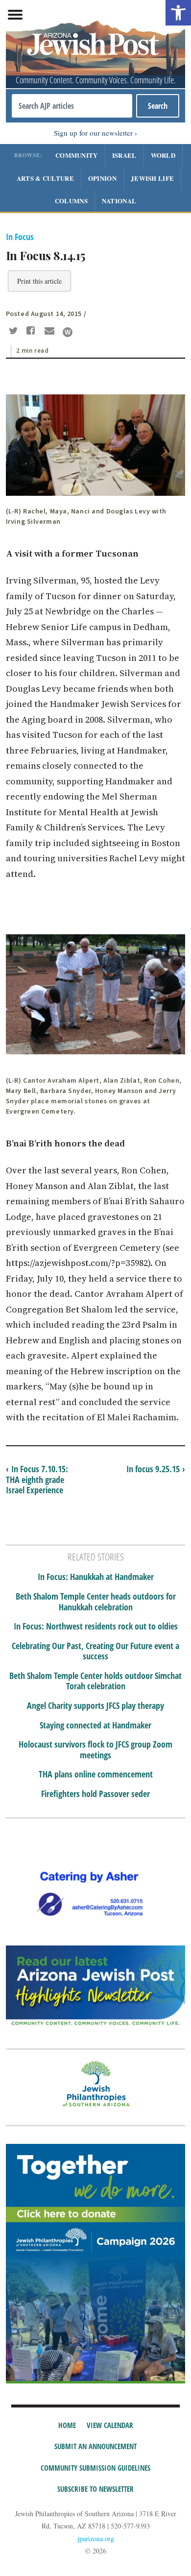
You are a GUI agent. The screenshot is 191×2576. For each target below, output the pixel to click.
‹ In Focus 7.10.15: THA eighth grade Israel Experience (37, 1479)
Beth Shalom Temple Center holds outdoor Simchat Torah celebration (95, 1681)
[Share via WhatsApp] (68, 332)
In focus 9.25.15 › (156, 1469)
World (163, 155)
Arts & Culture (45, 178)
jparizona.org (96, 2539)
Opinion (102, 178)
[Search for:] (72, 106)
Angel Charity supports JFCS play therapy (95, 1706)
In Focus (20, 237)
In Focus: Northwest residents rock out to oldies (96, 1627)
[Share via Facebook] (33, 332)
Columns (71, 201)
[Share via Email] (51, 332)
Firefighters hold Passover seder (95, 1794)
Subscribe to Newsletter (95, 2489)
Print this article (39, 281)
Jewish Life (152, 178)
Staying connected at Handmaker (95, 1725)
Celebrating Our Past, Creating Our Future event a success (95, 1651)
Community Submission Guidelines (95, 2468)
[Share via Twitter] (15, 332)
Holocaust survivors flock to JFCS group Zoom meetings (95, 1750)
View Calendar (110, 2425)
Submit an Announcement (95, 2446)
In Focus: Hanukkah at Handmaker (96, 1577)
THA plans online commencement (96, 1774)
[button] (178, 13)
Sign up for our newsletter (93, 133)
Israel (124, 155)
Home (67, 2425)
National (119, 201)
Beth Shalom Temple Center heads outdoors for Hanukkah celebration (96, 1602)
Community (77, 155)
